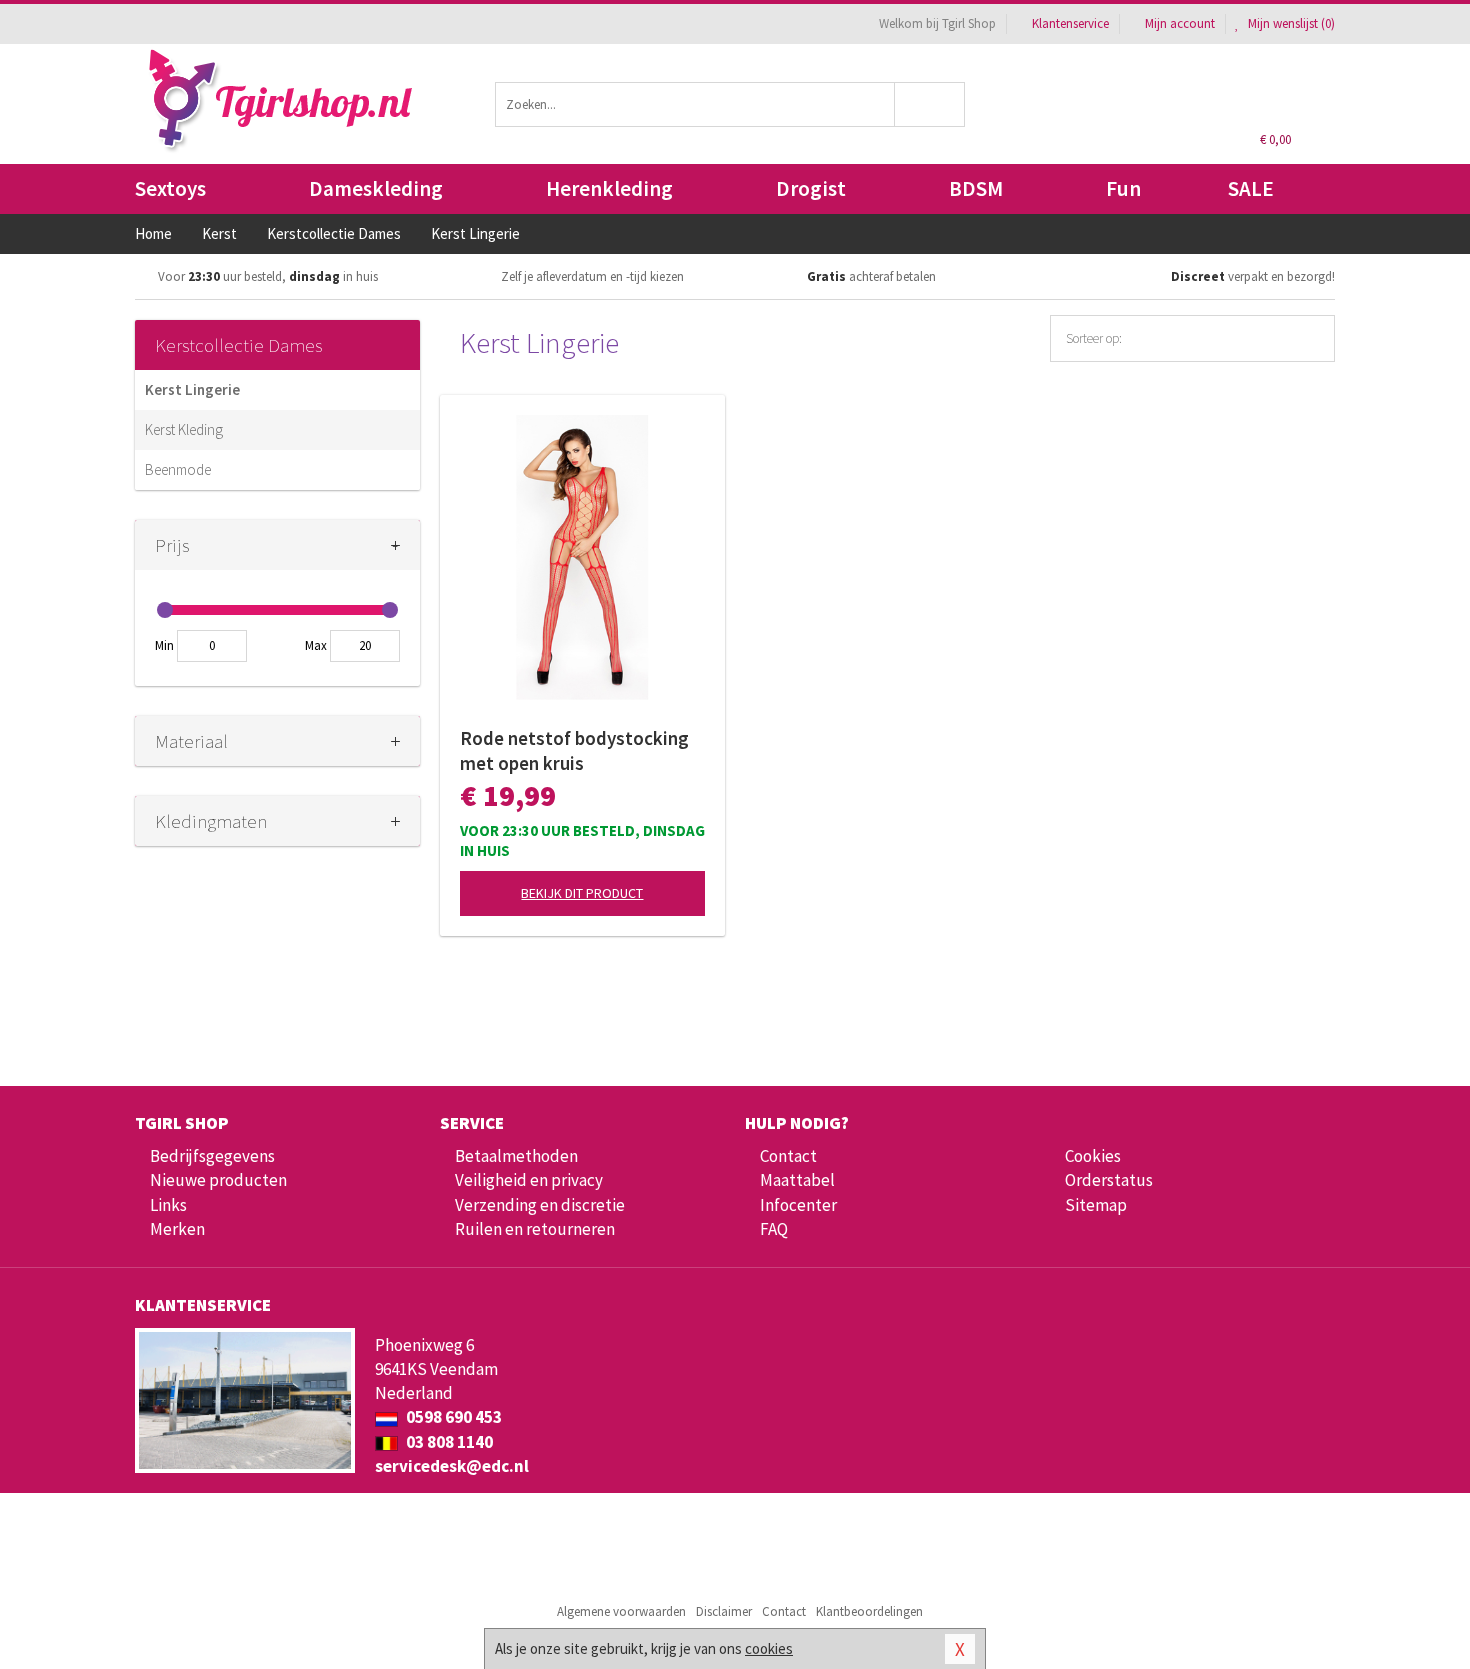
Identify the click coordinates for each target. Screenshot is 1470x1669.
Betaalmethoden (516, 1156)
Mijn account (1180, 23)
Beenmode (178, 469)
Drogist (811, 188)
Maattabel (797, 1180)
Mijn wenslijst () (1290, 23)
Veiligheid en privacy (529, 1180)
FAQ (774, 1229)
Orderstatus (1109, 1180)
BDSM (976, 188)
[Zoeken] (930, 104)
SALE (1251, 188)
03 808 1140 (448, 1442)
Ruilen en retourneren (535, 1229)
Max (316, 645)
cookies (769, 1648)
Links (168, 1205)
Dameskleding (376, 188)
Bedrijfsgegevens (212, 1156)
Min (164, 645)
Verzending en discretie (540, 1205)
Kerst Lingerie (192, 389)
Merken (177, 1229)
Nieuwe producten (218, 1180)
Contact (788, 1156)
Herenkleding (609, 188)
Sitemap (1096, 1205)
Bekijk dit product (582, 893)
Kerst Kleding (184, 429)
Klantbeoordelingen (869, 1611)
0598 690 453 (452, 1417)
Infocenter (798, 1205)
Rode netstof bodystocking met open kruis (574, 750)
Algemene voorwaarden (621, 1611)
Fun (1123, 188)
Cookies (1093, 1156)
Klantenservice (1070, 23)
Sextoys (170, 188)
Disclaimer (724, 1611)
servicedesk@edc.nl (452, 1466)
